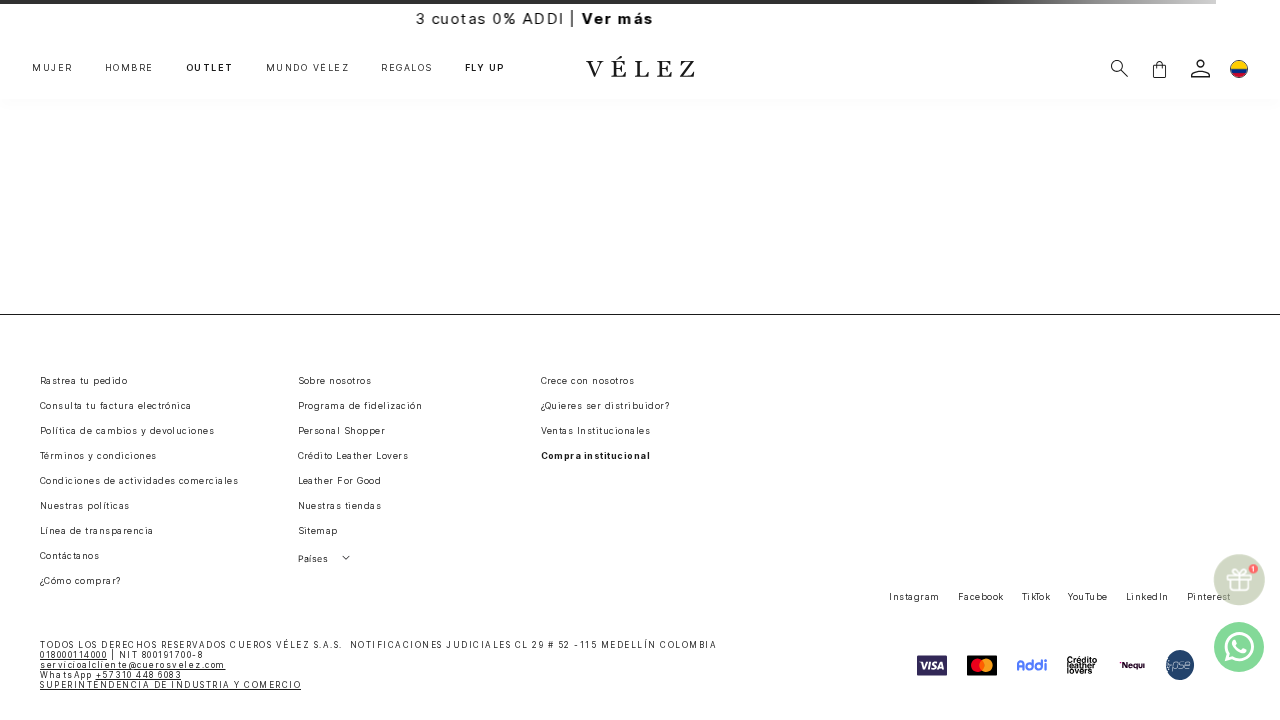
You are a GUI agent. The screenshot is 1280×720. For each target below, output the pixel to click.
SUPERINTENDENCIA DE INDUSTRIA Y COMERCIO (170, 685)
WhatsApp (110, 675)
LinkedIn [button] (1147, 596)
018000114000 (73, 655)
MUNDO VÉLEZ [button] (308, 68)
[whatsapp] (1239, 647)
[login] (1200, 68)
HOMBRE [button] (129, 68)
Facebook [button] (981, 596)
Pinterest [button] (1209, 596)
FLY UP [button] (485, 68)
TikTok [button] (1036, 596)
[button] (1159, 68)
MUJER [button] (52, 68)
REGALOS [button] (407, 68)
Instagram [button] (914, 596)
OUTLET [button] (210, 68)
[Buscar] (1119, 68)
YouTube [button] (1087, 596)
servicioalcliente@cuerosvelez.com (133, 665)
